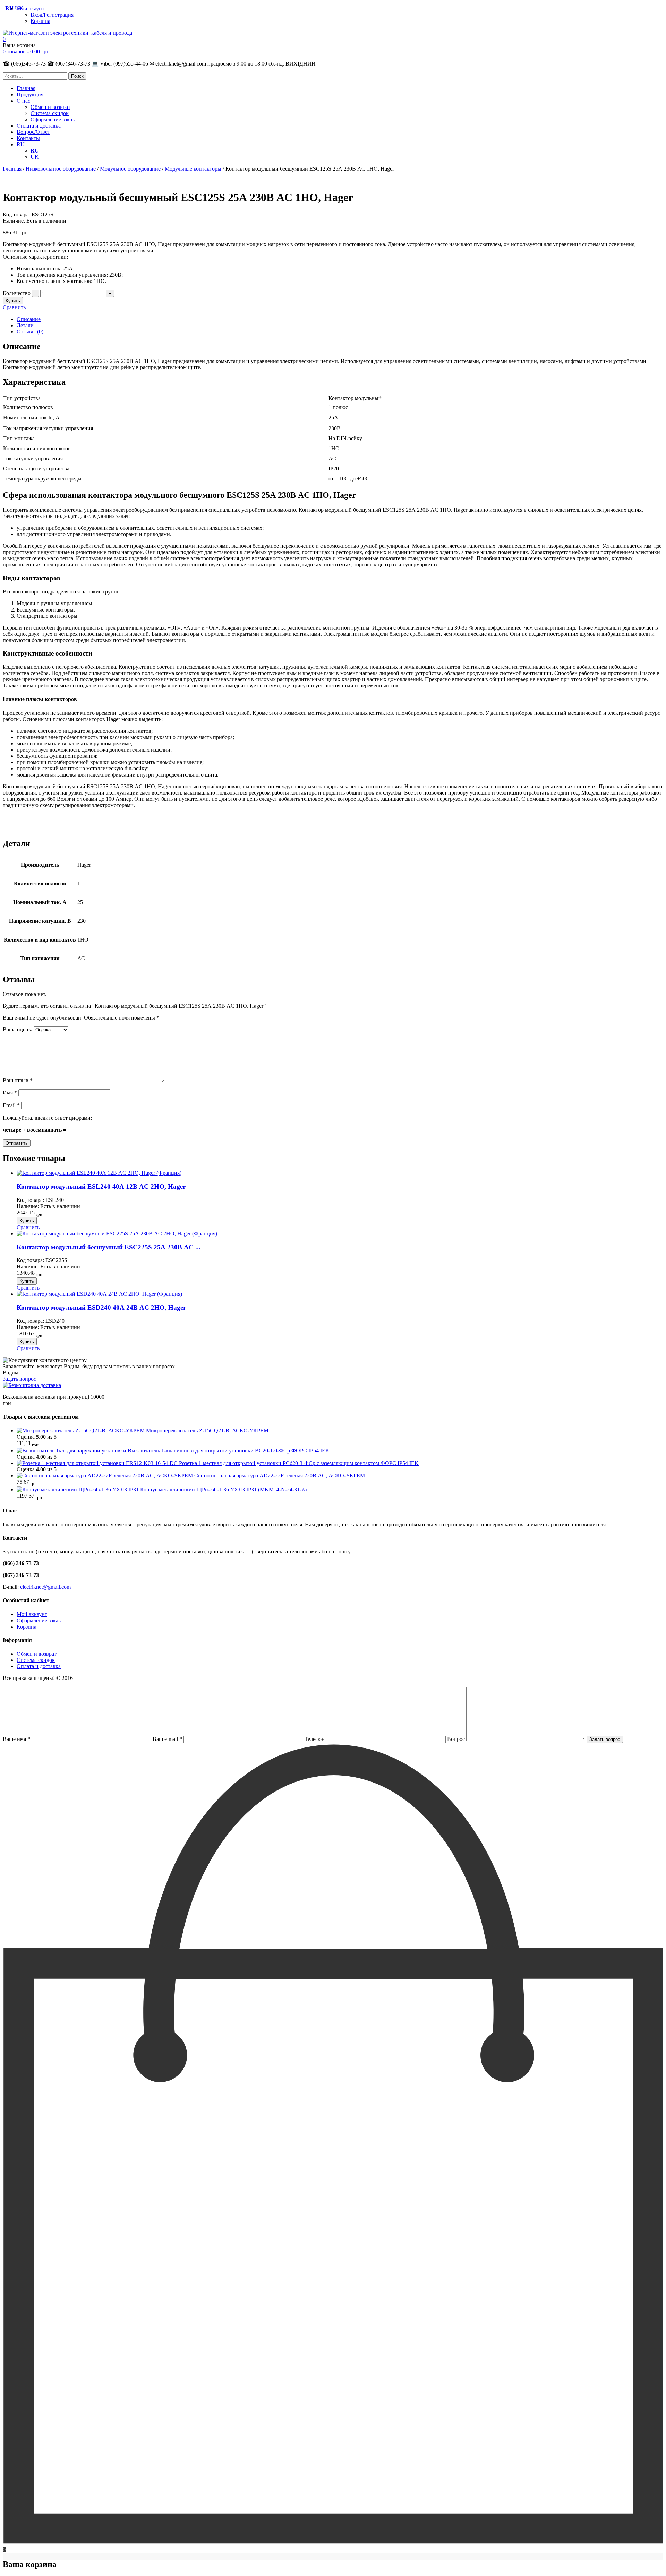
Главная (26, 88)
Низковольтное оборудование (61, 169)
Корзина (40, 21)
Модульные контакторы (193, 169)
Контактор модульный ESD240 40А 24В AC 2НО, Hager (101, 1307)
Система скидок (50, 113)
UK (35, 157)
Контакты (28, 138)
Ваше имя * (17, 1739)
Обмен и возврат (50, 107)
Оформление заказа (54, 119)
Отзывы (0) (30, 332)
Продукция (30, 94)
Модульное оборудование (130, 169)
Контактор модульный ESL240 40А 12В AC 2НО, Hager (101, 1186)
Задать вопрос (19, 1379)
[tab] (340, 319)
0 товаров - (26, 51)
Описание (29, 319)
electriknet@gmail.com (45, 1587)
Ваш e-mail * (168, 1739)
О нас (23, 101)
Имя (10, 1092)
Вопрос (457, 1739)
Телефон (315, 1739)
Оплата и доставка (39, 126)
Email (11, 1105)
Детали (25, 325)
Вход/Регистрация (52, 15)
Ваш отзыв (18, 1080)
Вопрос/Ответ (33, 132)
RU (21, 144)
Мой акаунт (31, 8)
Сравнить (14, 307)
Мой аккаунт (32, 1614)
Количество (17, 293)
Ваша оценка (18, 1029)
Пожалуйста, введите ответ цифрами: (47, 1118)
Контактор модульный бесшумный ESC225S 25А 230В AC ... (109, 1247)
